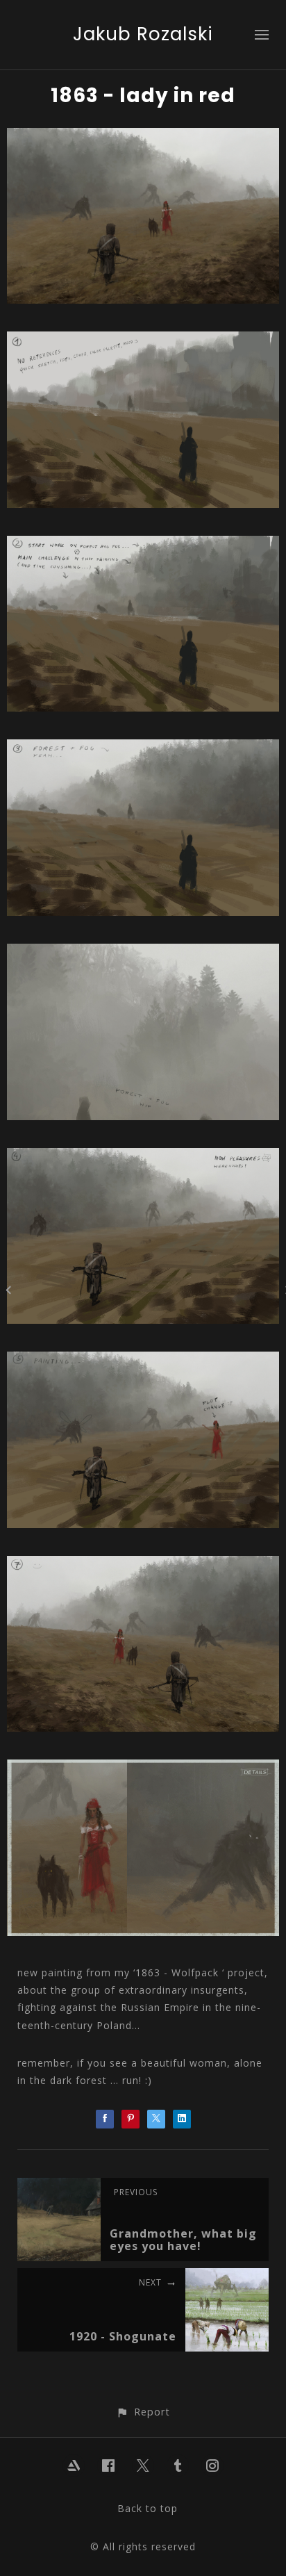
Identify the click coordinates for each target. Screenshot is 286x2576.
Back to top (148, 2508)
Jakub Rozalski (143, 34)
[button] (143, 2412)
